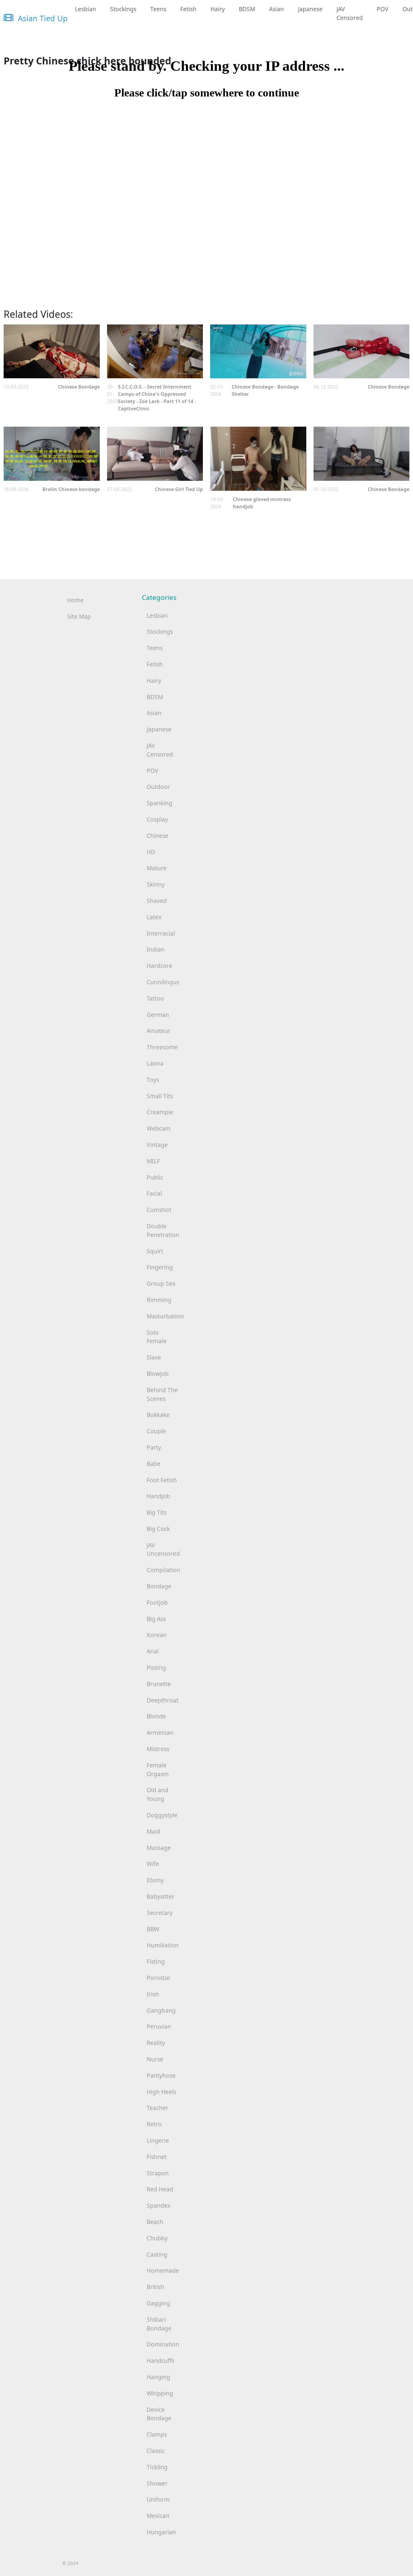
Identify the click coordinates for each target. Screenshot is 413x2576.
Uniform (158, 2499)
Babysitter (161, 1896)
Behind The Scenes (162, 1394)
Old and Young (158, 1794)
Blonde (156, 1716)
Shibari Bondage (159, 2324)
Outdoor (158, 787)
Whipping (160, 2393)
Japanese (310, 9)
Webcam (159, 1128)
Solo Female (157, 1337)
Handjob (158, 1496)
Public (155, 1177)
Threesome (162, 1047)
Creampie (160, 1112)
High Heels (161, 2092)
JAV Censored (350, 13)
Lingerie (158, 2140)
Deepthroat (163, 1700)
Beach (155, 2222)
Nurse (155, 2059)
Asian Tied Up (42, 18)
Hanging (158, 2377)
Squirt (155, 1251)
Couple (156, 1431)
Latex (154, 917)
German (158, 1015)
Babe (154, 1464)
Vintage (157, 1145)
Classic (156, 2451)
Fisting (156, 1961)
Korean (157, 1635)
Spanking (159, 803)
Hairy (218, 9)
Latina (155, 1063)
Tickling (157, 2467)
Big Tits (157, 1512)
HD (151, 852)
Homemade (163, 2270)
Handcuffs (161, 2361)
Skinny (156, 884)
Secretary (160, 1913)
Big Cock (158, 1529)
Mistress (158, 1749)
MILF (153, 1161)
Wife (153, 1864)
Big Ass (156, 1619)
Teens (158, 9)
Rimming (159, 1300)
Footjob (157, 1602)
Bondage (159, 1586)
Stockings (123, 9)
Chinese (158, 836)
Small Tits (160, 1096)
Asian (276, 9)
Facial (154, 1193)
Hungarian (161, 2532)
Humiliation (163, 1945)
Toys (153, 1080)
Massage (159, 1848)
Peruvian (159, 2026)
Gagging (158, 2303)
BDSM (247, 9)
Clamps (157, 2434)
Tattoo (155, 998)
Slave (154, 1357)
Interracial (161, 933)
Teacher (158, 2108)
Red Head (160, 2189)
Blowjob (158, 1374)
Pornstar (159, 1978)
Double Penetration (163, 1230)
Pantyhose (161, 2075)
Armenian (160, 1733)
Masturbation (165, 1316)
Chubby (157, 2238)
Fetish (188, 9)
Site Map (79, 616)
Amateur (159, 1031)
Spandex (159, 2205)
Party (154, 1447)
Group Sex (161, 1283)
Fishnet (157, 2157)
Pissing (156, 1667)
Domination (163, 2344)
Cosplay (157, 819)
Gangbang (161, 2010)
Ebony (155, 1880)
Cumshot (159, 1210)
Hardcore (159, 966)
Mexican (158, 2516)
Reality (156, 2043)
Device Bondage (159, 2414)
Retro (154, 2124)
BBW (153, 1929)
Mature (157, 868)
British (155, 2287)
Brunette (159, 1684)
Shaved (157, 901)
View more (52, 352)
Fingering (160, 1267)
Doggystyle (162, 1815)
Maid (153, 1831)
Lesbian (86, 9)
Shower (157, 2483)
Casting (157, 2254)
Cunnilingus (163, 982)
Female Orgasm (158, 1770)
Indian (156, 949)
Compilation (163, 1570)
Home (75, 600)
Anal (153, 1651)
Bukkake (158, 1415)
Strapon (158, 2173)
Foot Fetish (162, 1480)
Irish (153, 1994)
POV (383, 9)
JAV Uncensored (163, 1549)
